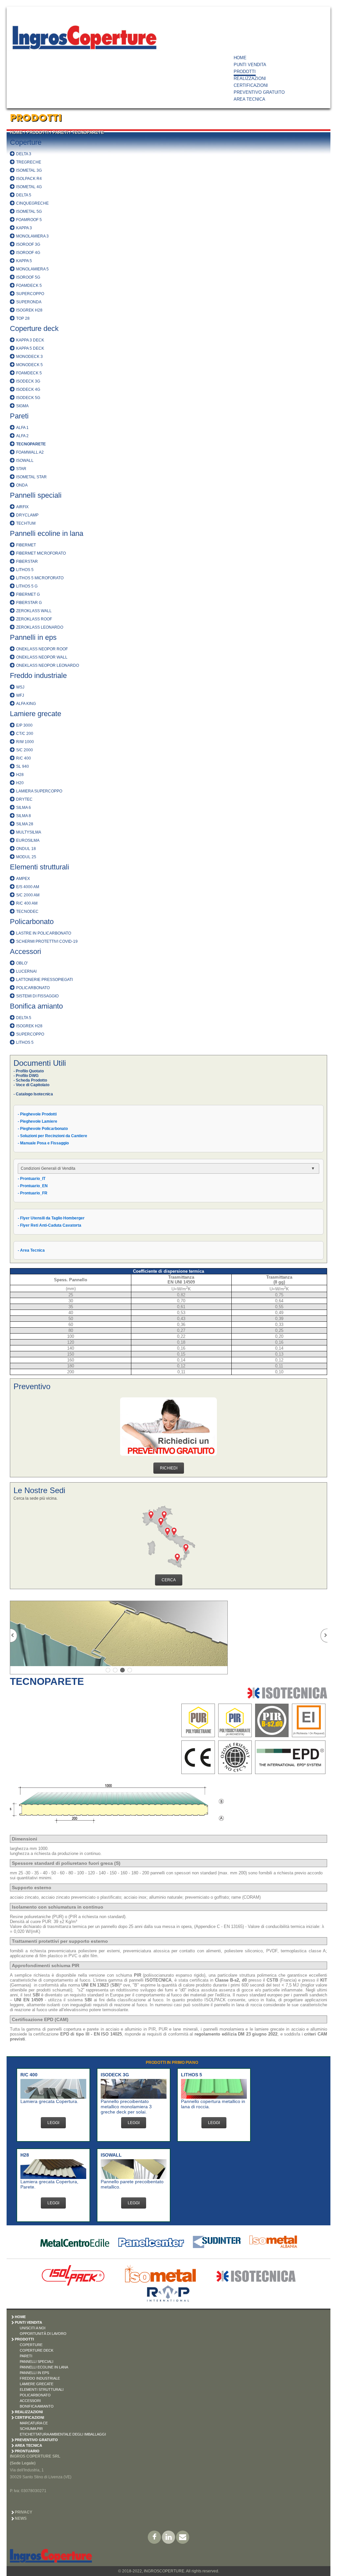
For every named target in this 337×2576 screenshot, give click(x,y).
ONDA (22, 485)
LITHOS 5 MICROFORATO (40, 578)
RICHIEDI (169, 1468)
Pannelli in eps (33, 637)
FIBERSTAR (27, 562)
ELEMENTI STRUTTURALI (42, 2389)
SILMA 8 (24, 816)
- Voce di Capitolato (31, 1085)
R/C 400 (24, 758)
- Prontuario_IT (32, 1179)
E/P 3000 (24, 725)
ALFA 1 (22, 428)
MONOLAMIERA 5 (32, 269)
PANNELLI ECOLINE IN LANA (44, 2367)
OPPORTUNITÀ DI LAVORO (43, 2334)
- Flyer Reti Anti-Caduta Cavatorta (50, 1225)
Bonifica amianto (36, 1006)
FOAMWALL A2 (30, 452)
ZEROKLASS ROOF (34, 619)
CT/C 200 (25, 734)
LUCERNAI (26, 971)
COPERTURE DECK (37, 2350)
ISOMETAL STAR (31, 477)
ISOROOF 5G (28, 277)
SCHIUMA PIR (31, 2429)
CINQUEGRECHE (32, 203)
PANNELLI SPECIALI (37, 2362)
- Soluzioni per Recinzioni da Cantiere (52, 1136)
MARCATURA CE (34, 2423)
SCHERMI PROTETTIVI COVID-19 (47, 941)
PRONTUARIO (27, 2451)
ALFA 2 (22, 436)
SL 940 (23, 766)
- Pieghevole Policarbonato (43, 1129)
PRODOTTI (245, 72)
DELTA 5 (24, 195)
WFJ (20, 695)
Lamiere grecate (36, 714)
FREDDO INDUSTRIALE (40, 2378)
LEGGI (53, 2123)
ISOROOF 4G (28, 253)
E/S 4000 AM (28, 887)
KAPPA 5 (24, 261)
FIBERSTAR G (29, 603)
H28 (20, 775)
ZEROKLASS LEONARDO (40, 627)
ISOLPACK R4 (29, 179)
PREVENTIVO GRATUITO (259, 92)
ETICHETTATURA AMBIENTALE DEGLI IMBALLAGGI (63, 2434)
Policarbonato (32, 922)
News (21, 2518)
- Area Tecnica (31, 1250)
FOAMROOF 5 (29, 220)
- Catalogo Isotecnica (33, 1094)
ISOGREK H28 (29, 310)
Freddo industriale (38, 675)
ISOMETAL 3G (29, 170)
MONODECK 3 (29, 357)
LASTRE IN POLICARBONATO (44, 933)
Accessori (26, 951)
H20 (20, 783)
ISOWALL (25, 461)
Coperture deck (34, 328)
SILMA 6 (24, 808)
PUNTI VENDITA (250, 65)
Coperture (26, 142)
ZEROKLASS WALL (34, 611)
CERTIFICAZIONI (251, 85)
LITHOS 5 (25, 570)
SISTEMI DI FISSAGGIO (37, 996)
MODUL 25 (26, 857)
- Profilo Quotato (29, 1071)
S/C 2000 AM (28, 895)
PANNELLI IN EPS (34, 2373)
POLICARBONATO (33, 988)
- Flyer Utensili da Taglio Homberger (51, 1218)
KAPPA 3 (24, 228)
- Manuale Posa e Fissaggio (43, 1143)
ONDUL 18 (26, 849)
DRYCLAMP (27, 515)
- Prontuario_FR (33, 1193)
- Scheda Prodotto (30, 1080)
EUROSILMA (28, 840)
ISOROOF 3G (28, 244)
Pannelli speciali (36, 495)
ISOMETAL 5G (29, 212)
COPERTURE (31, 2345)
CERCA (169, 1580)
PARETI (60, 132)
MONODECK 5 (29, 365)
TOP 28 (23, 318)
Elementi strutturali (39, 867)
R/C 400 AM (27, 903)
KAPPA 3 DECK (30, 340)
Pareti (19, 416)
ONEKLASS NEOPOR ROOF (42, 649)
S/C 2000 (25, 750)
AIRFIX (22, 507)
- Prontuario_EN (33, 1186)
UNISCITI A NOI (33, 2328)
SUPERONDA (29, 302)
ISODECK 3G (28, 381)
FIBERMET (26, 545)
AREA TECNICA (249, 99)
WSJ (20, 687)
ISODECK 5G (28, 398)
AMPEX (23, 879)
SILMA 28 (25, 824)
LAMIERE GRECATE (37, 2384)
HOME (240, 58)
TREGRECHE (29, 162)
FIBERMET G (28, 594)
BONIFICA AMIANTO (37, 2406)
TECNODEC (27, 912)
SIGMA (22, 406)
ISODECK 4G (28, 389)
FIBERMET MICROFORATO (41, 553)
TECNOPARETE (88, 132)
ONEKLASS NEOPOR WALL (42, 657)
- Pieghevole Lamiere (38, 1121)
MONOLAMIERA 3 (32, 236)
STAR (21, 469)
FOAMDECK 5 (29, 286)
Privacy (24, 2512)
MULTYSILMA (29, 832)
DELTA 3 (24, 154)
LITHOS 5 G (27, 586)
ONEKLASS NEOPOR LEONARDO (48, 665)
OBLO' (22, 963)
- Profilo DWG (26, 1076)
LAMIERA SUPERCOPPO (39, 791)
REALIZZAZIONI (250, 78)
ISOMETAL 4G (29, 187)
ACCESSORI (30, 2401)
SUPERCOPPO (30, 294)
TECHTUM (26, 523)
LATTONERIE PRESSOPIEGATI (44, 980)
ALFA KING (26, 704)
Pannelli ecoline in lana (47, 533)
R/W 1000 (25, 742)
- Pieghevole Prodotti (37, 1114)
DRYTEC (24, 799)
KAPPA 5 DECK (30, 348)
